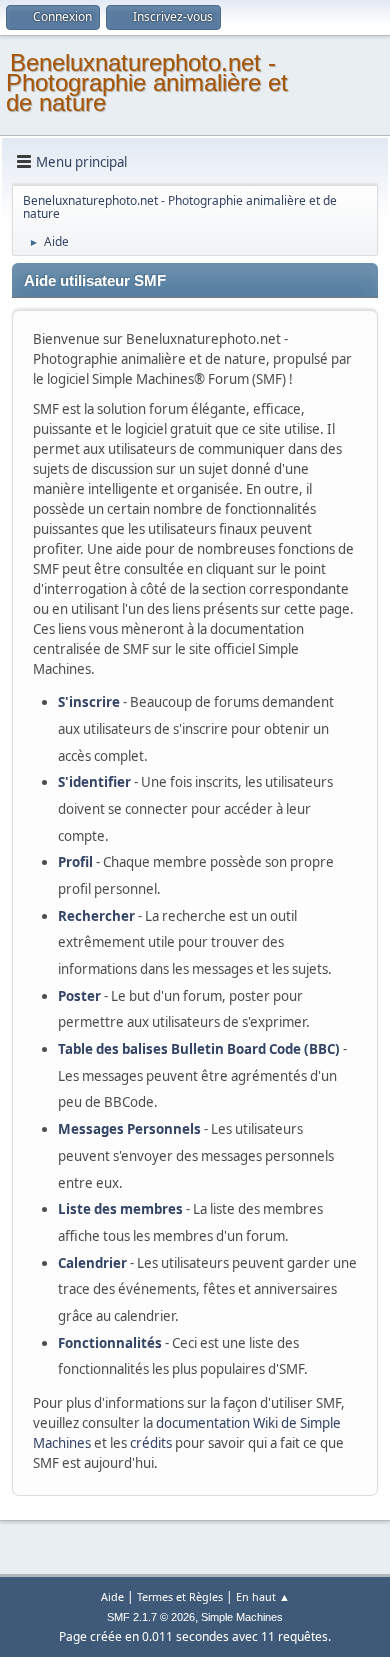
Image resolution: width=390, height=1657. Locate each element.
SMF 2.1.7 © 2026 (151, 1617)
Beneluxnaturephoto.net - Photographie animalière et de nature (147, 82)
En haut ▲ (263, 1596)
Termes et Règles (180, 1596)
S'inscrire (89, 702)
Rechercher (96, 916)
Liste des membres (120, 1209)
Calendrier (92, 1263)
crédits (151, 1443)
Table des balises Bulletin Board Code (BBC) (199, 1049)
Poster (79, 996)
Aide (112, 1596)
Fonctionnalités (110, 1343)
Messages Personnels (129, 1129)
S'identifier (94, 782)
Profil (75, 862)
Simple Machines (242, 1617)
